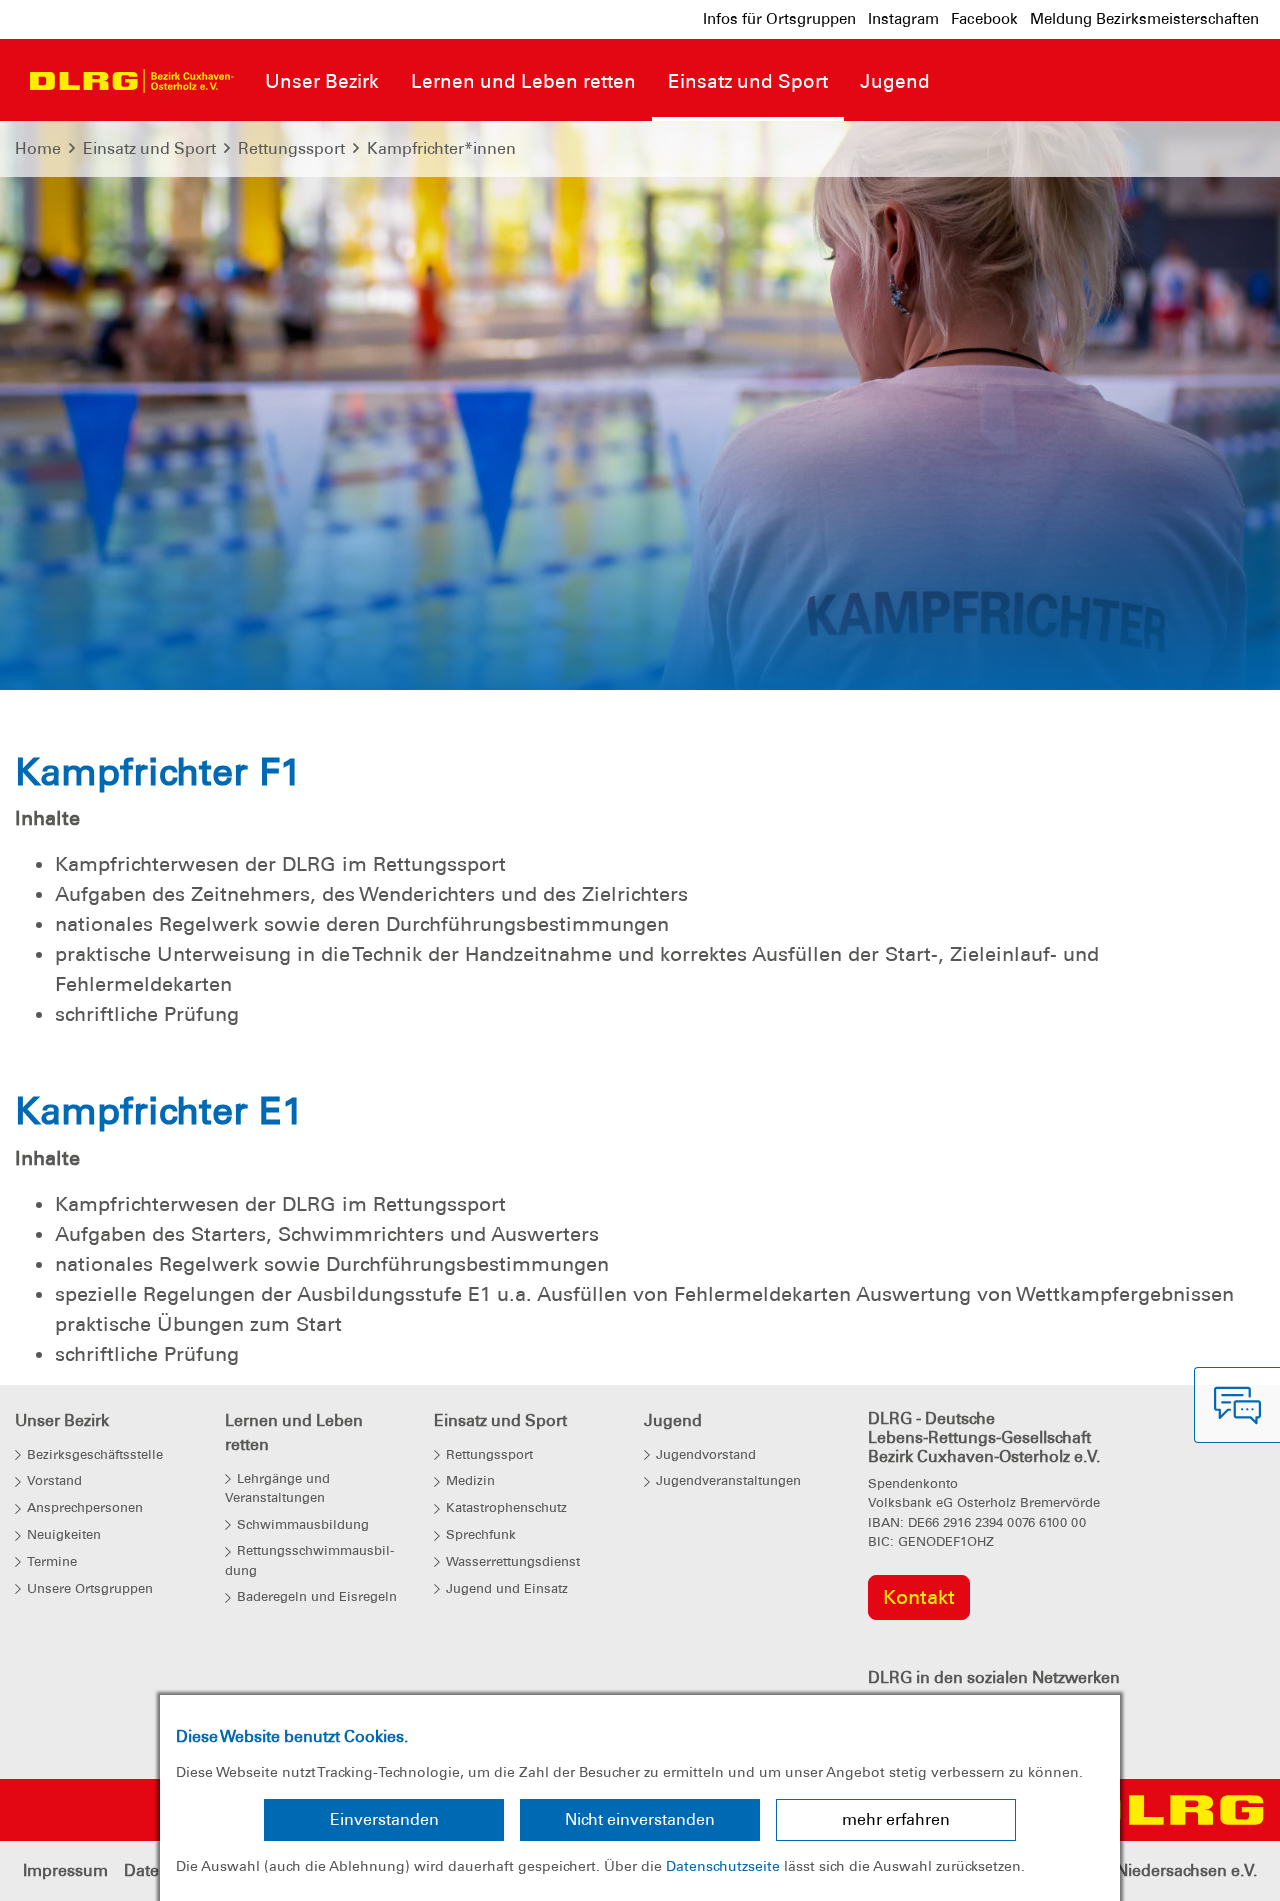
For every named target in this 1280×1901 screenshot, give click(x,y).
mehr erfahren (896, 1819)
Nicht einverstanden (640, 1819)
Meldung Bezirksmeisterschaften (1144, 19)
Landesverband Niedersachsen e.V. (1125, 1870)
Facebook (984, 19)
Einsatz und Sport (149, 148)
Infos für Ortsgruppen (779, 19)
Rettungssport (291, 148)
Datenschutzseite (723, 1866)
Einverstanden (384, 1819)
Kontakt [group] (919, 1597)
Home (38, 148)
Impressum (65, 1870)
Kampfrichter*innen (441, 148)
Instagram (903, 19)
